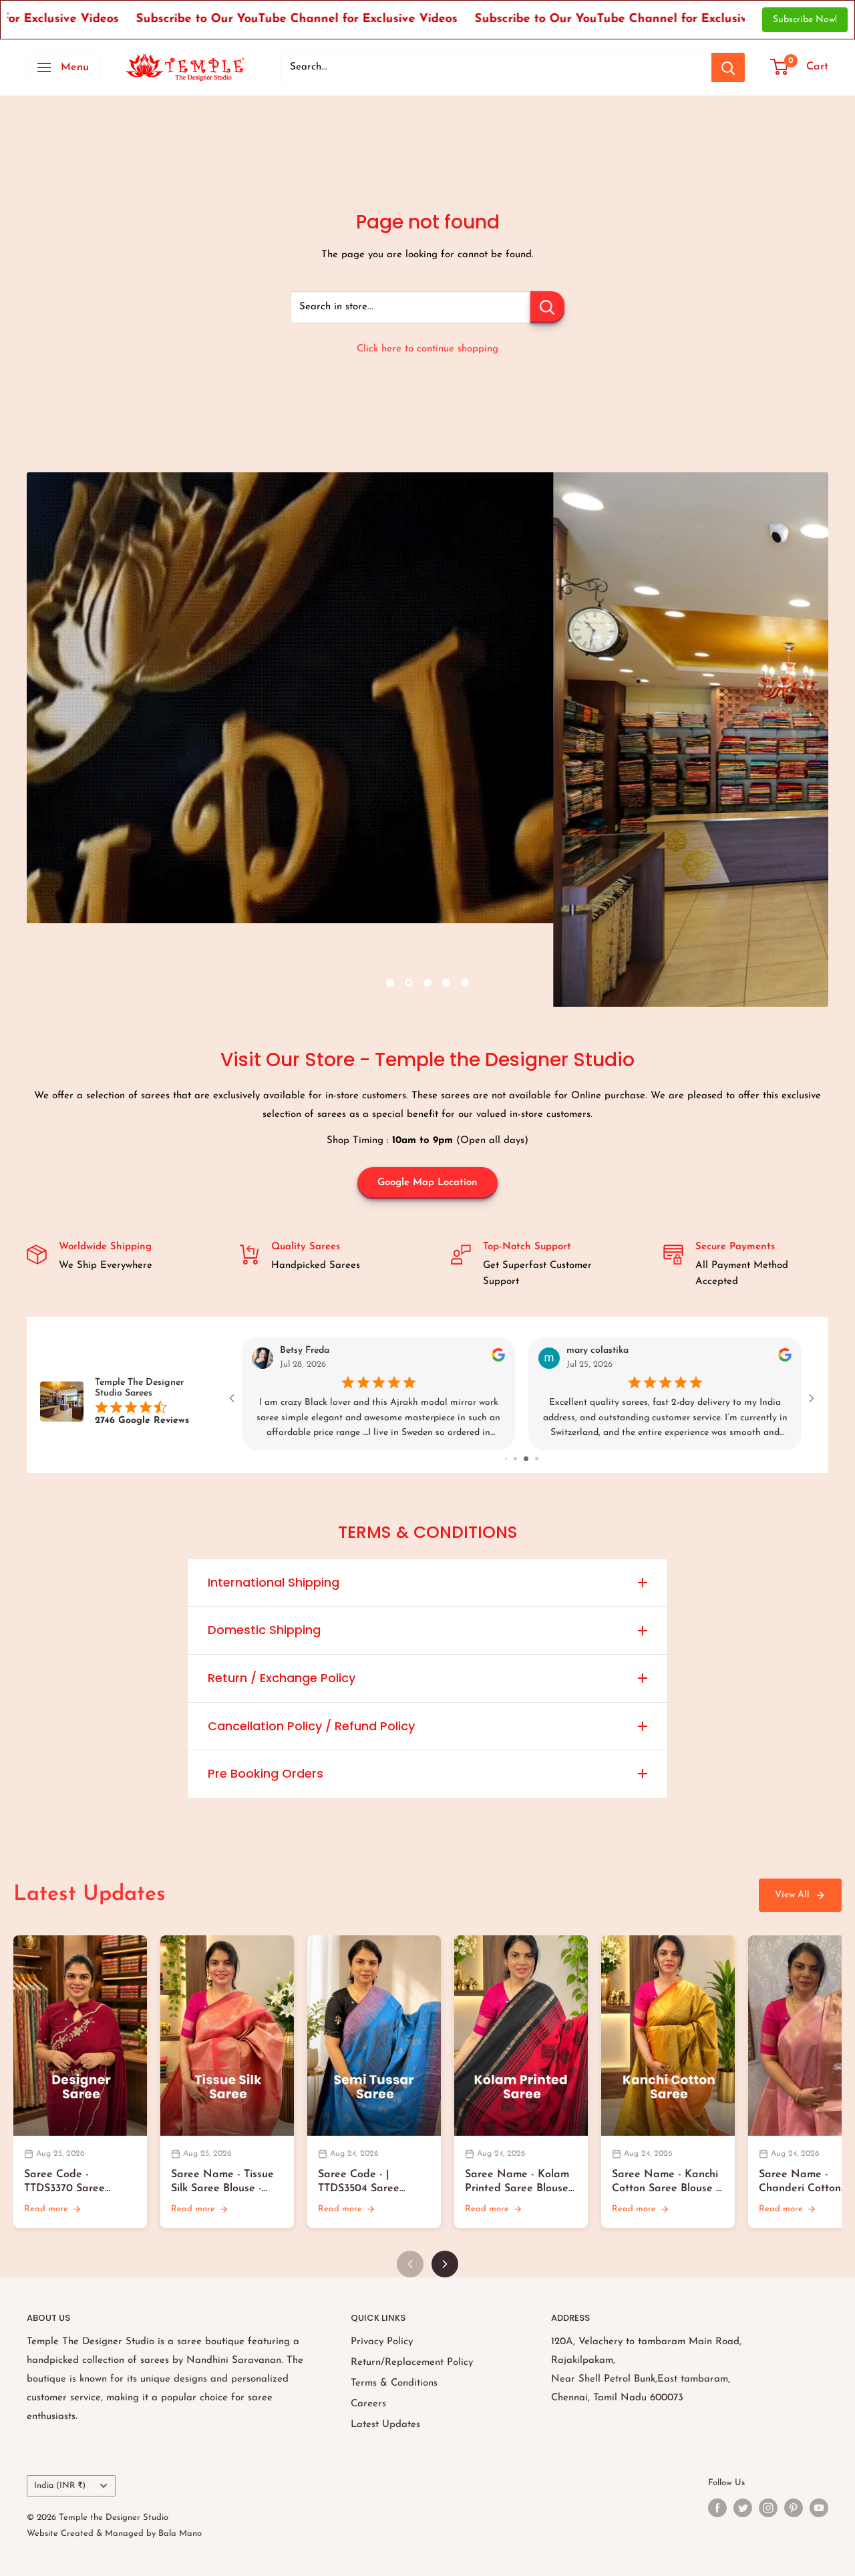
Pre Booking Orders (266, 1773)
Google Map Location (427, 1183)
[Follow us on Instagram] (768, 2508)
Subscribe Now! (805, 20)
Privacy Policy (382, 2342)
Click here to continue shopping (427, 349)
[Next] (445, 2264)
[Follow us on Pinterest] (794, 2508)
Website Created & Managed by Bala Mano (114, 2534)
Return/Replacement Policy (412, 2363)
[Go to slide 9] (521, 1459)
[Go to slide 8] (511, 1459)
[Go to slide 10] (531, 1459)
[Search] (728, 67)
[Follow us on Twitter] (743, 2508)
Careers (368, 2404)
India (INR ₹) (60, 2485)
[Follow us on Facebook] (717, 2508)
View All (792, 1895)
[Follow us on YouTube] (819, 2508)
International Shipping (274, 1582)
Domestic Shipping (264, 1630)
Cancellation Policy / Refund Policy (311, 1726)
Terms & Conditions (394, 2383)
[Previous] (410, 2264)
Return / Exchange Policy (282, 1678)
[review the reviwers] (785, 1360)
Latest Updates (385, 2425)
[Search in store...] (547, 307)
